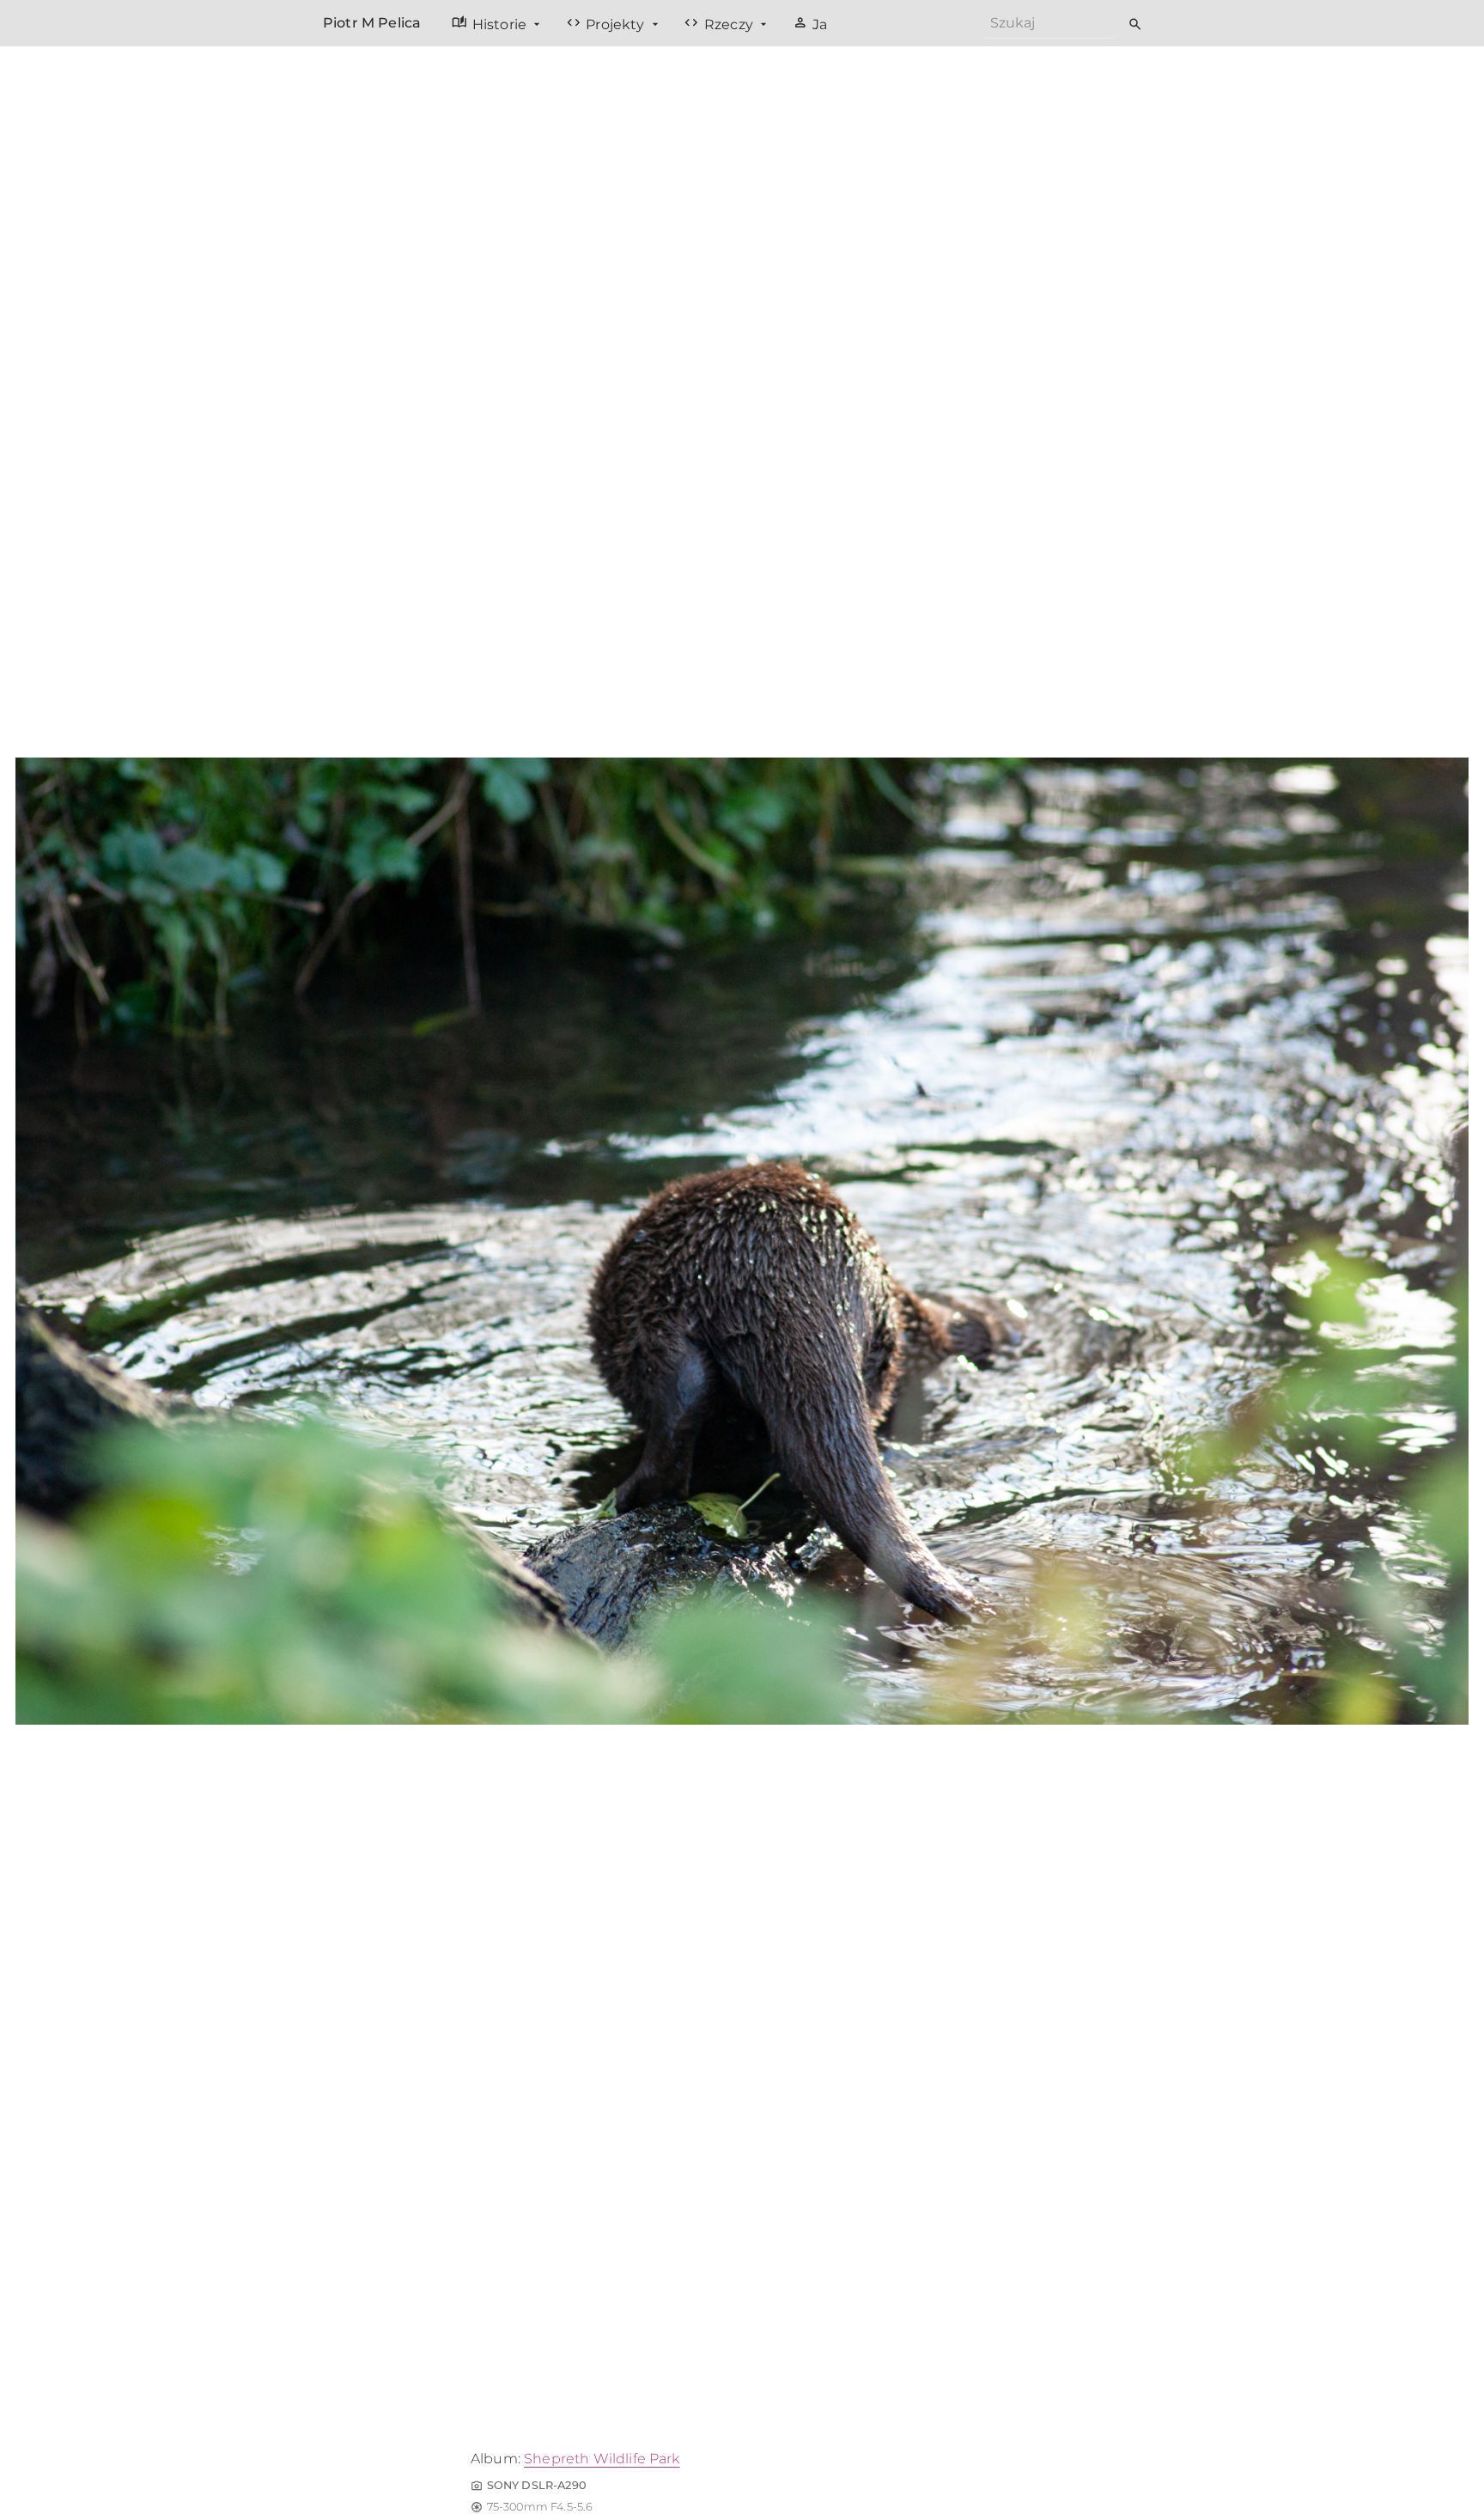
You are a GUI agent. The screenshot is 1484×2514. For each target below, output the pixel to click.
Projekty (607, 23)
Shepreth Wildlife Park (602, 2459)
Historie (491, 23)
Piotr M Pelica (372, 23)
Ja (810, 23)
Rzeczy (720, 23)
